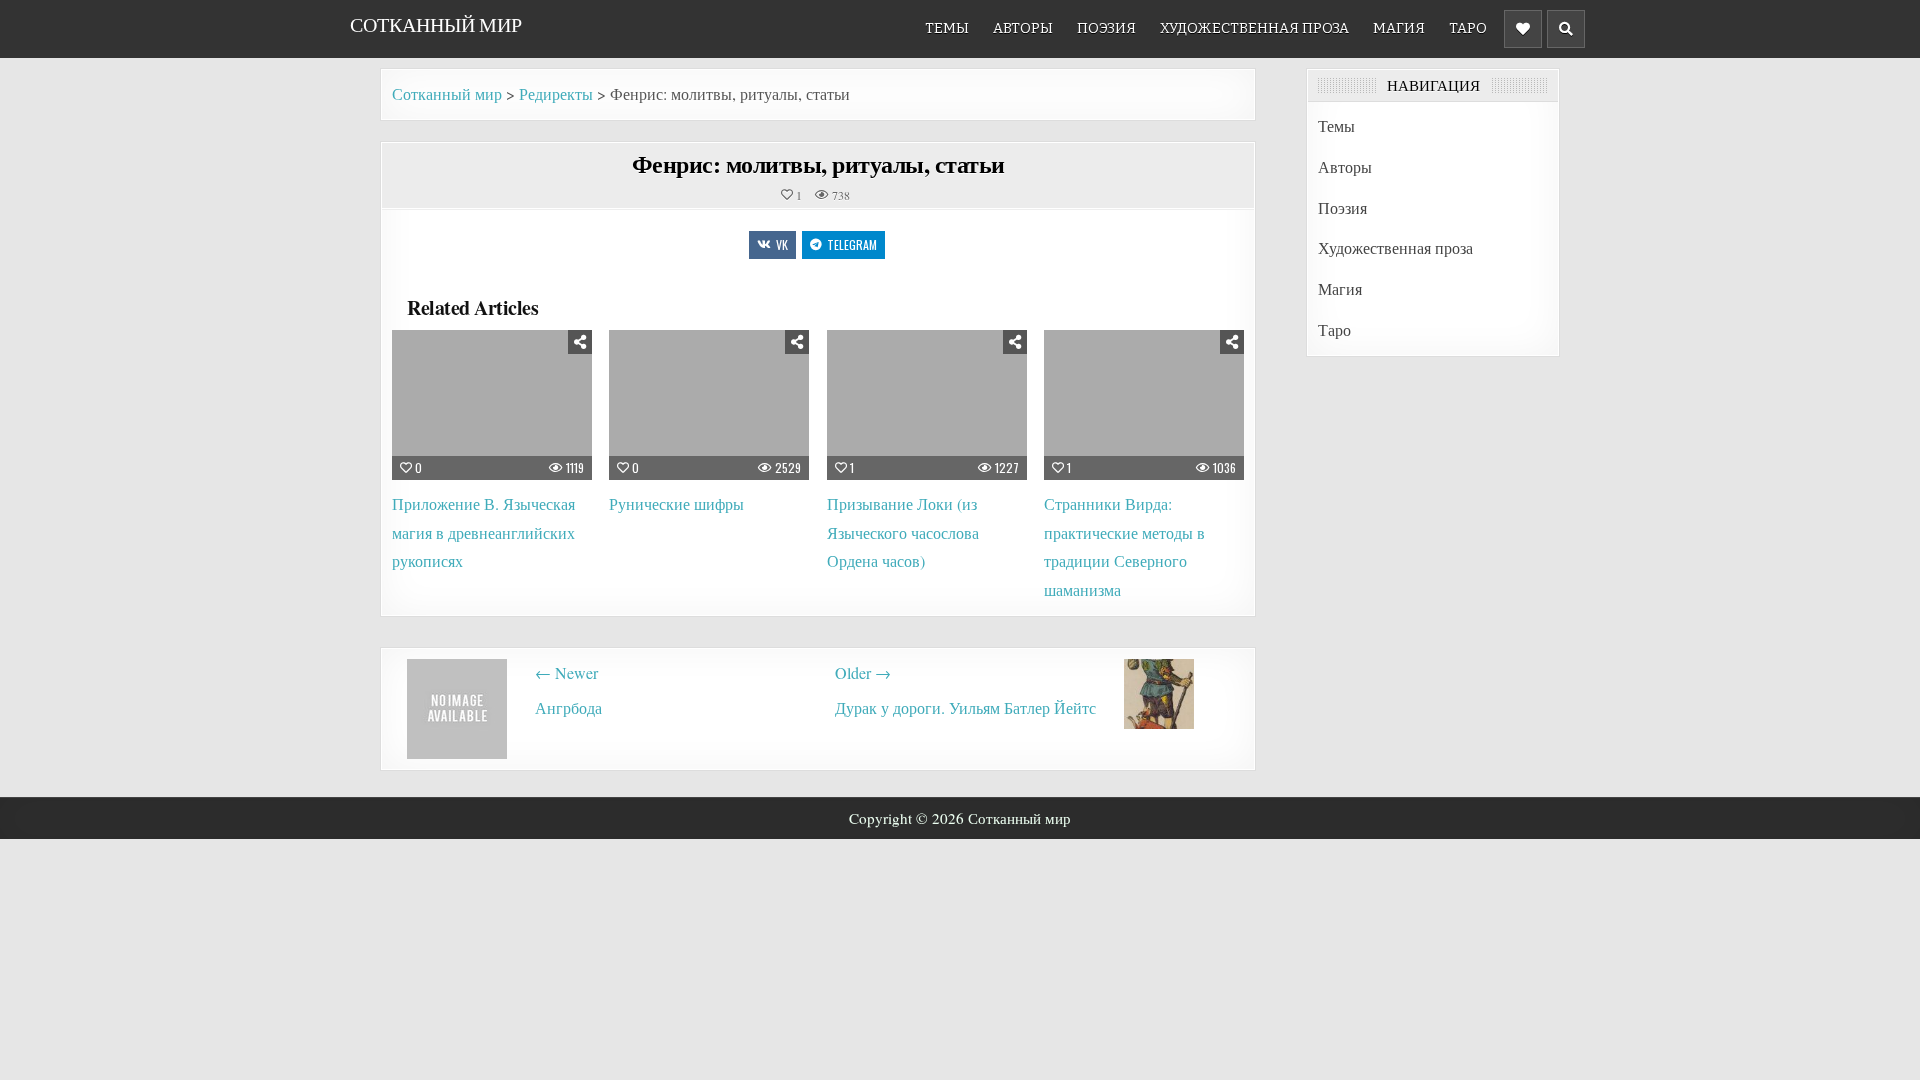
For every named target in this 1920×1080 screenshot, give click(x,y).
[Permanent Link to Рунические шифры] (709, 405)
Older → (863, 672)
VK (782, 244)
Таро (1468, 28)
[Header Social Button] (1523, 29)
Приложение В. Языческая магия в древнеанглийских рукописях (483, 532)
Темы (947, 28)
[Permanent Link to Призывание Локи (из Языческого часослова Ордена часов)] (927, 405)
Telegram (852, 244)
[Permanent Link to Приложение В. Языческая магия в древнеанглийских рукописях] (492, 405)
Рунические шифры (676, 503)
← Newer (566, 672)
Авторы (1023, 28)
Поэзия (1106, 28)
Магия (1399, 28)
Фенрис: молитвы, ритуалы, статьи (818, 163)
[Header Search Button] (1566, 29)
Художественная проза (1254, 28)
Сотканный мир (436, 25)
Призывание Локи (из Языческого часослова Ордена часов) (903, 532)
